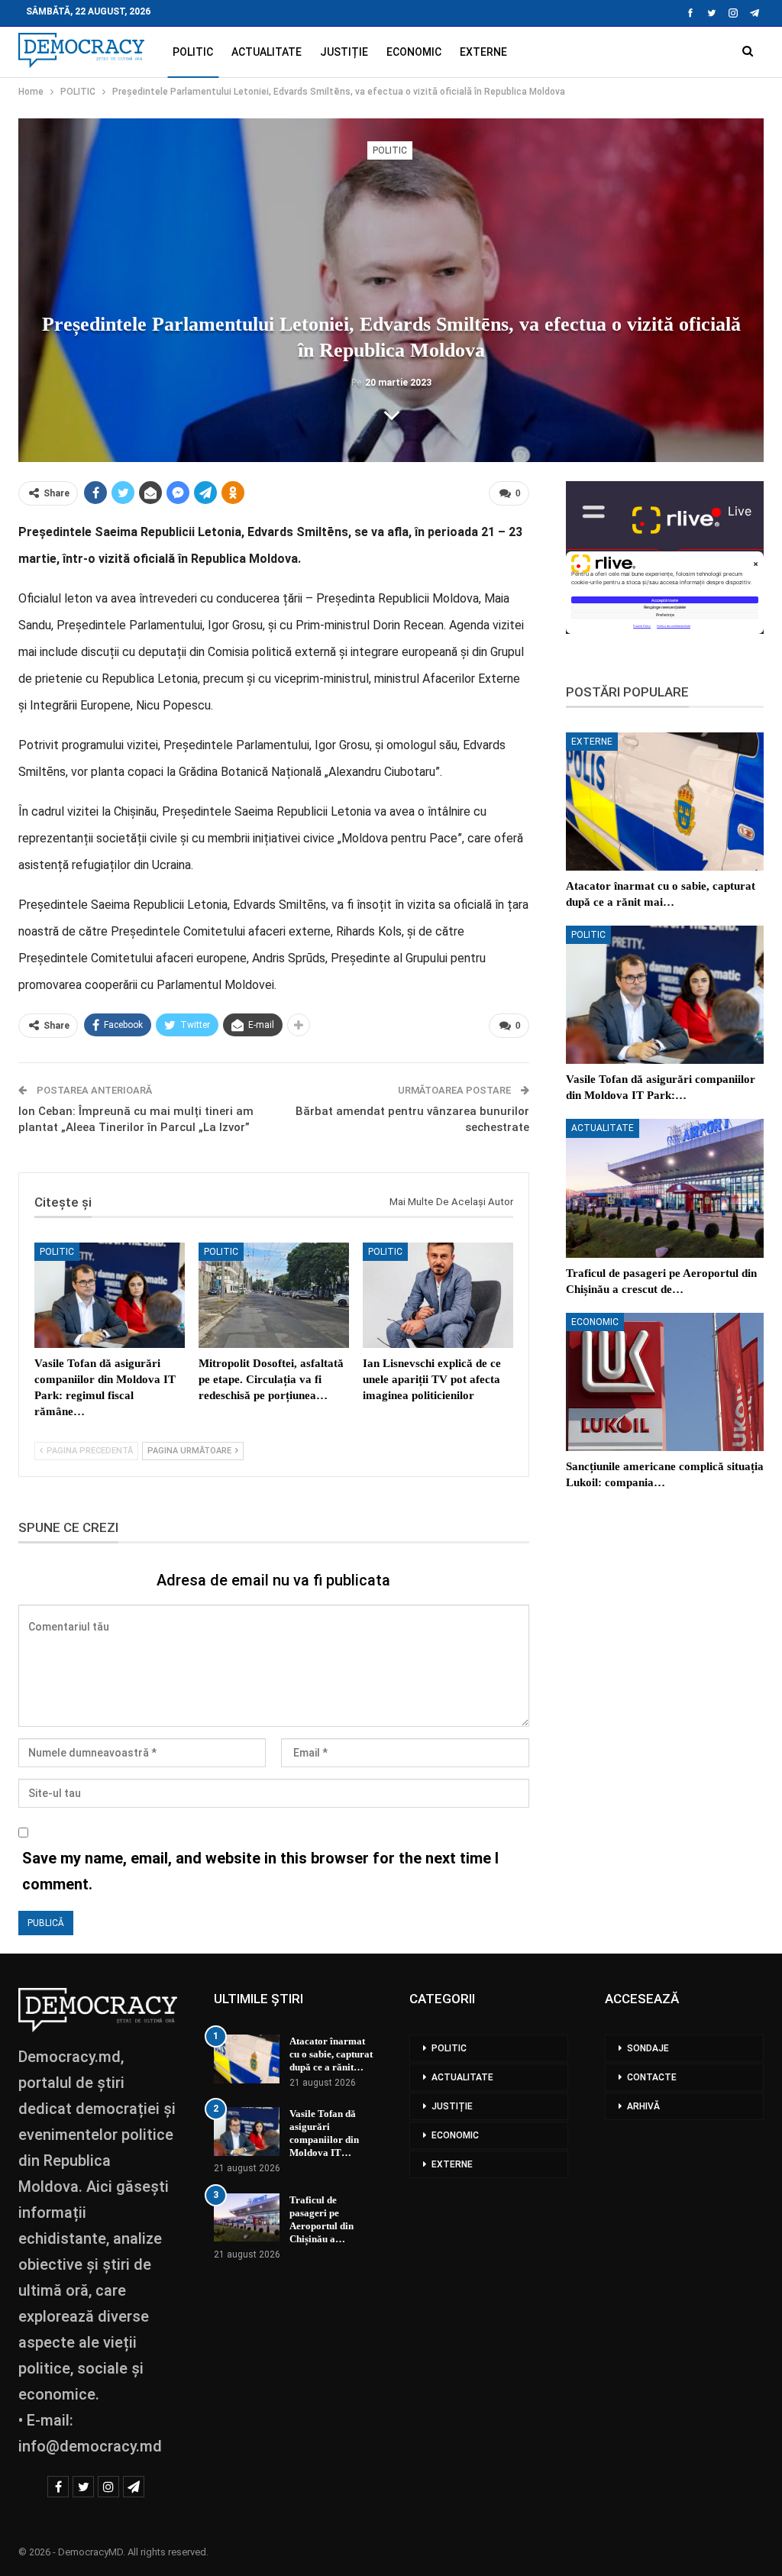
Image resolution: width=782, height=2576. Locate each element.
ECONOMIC (414, 52)
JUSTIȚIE (344, 52)
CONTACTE (652, 2077)
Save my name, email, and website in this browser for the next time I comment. (260, 1871)
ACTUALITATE (267, 52)
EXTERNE (483, 52)
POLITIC (193, 52)
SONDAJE (648, 2048)
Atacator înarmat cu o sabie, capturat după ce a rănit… (331, 2054)
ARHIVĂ (643, 2106)
